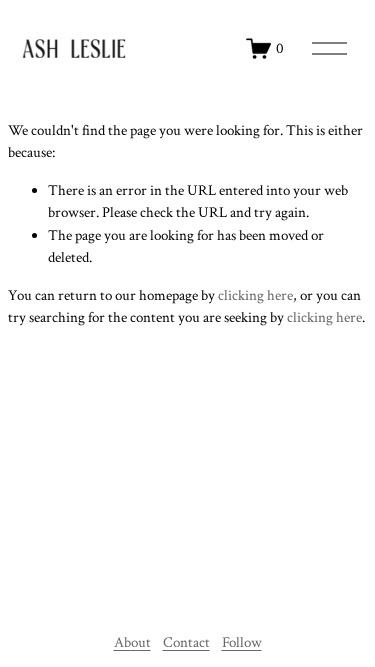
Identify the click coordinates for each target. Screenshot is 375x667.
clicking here (255, 295)
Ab (122, 642)
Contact (186, 642)
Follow (242, 642)
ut (144, 642)
